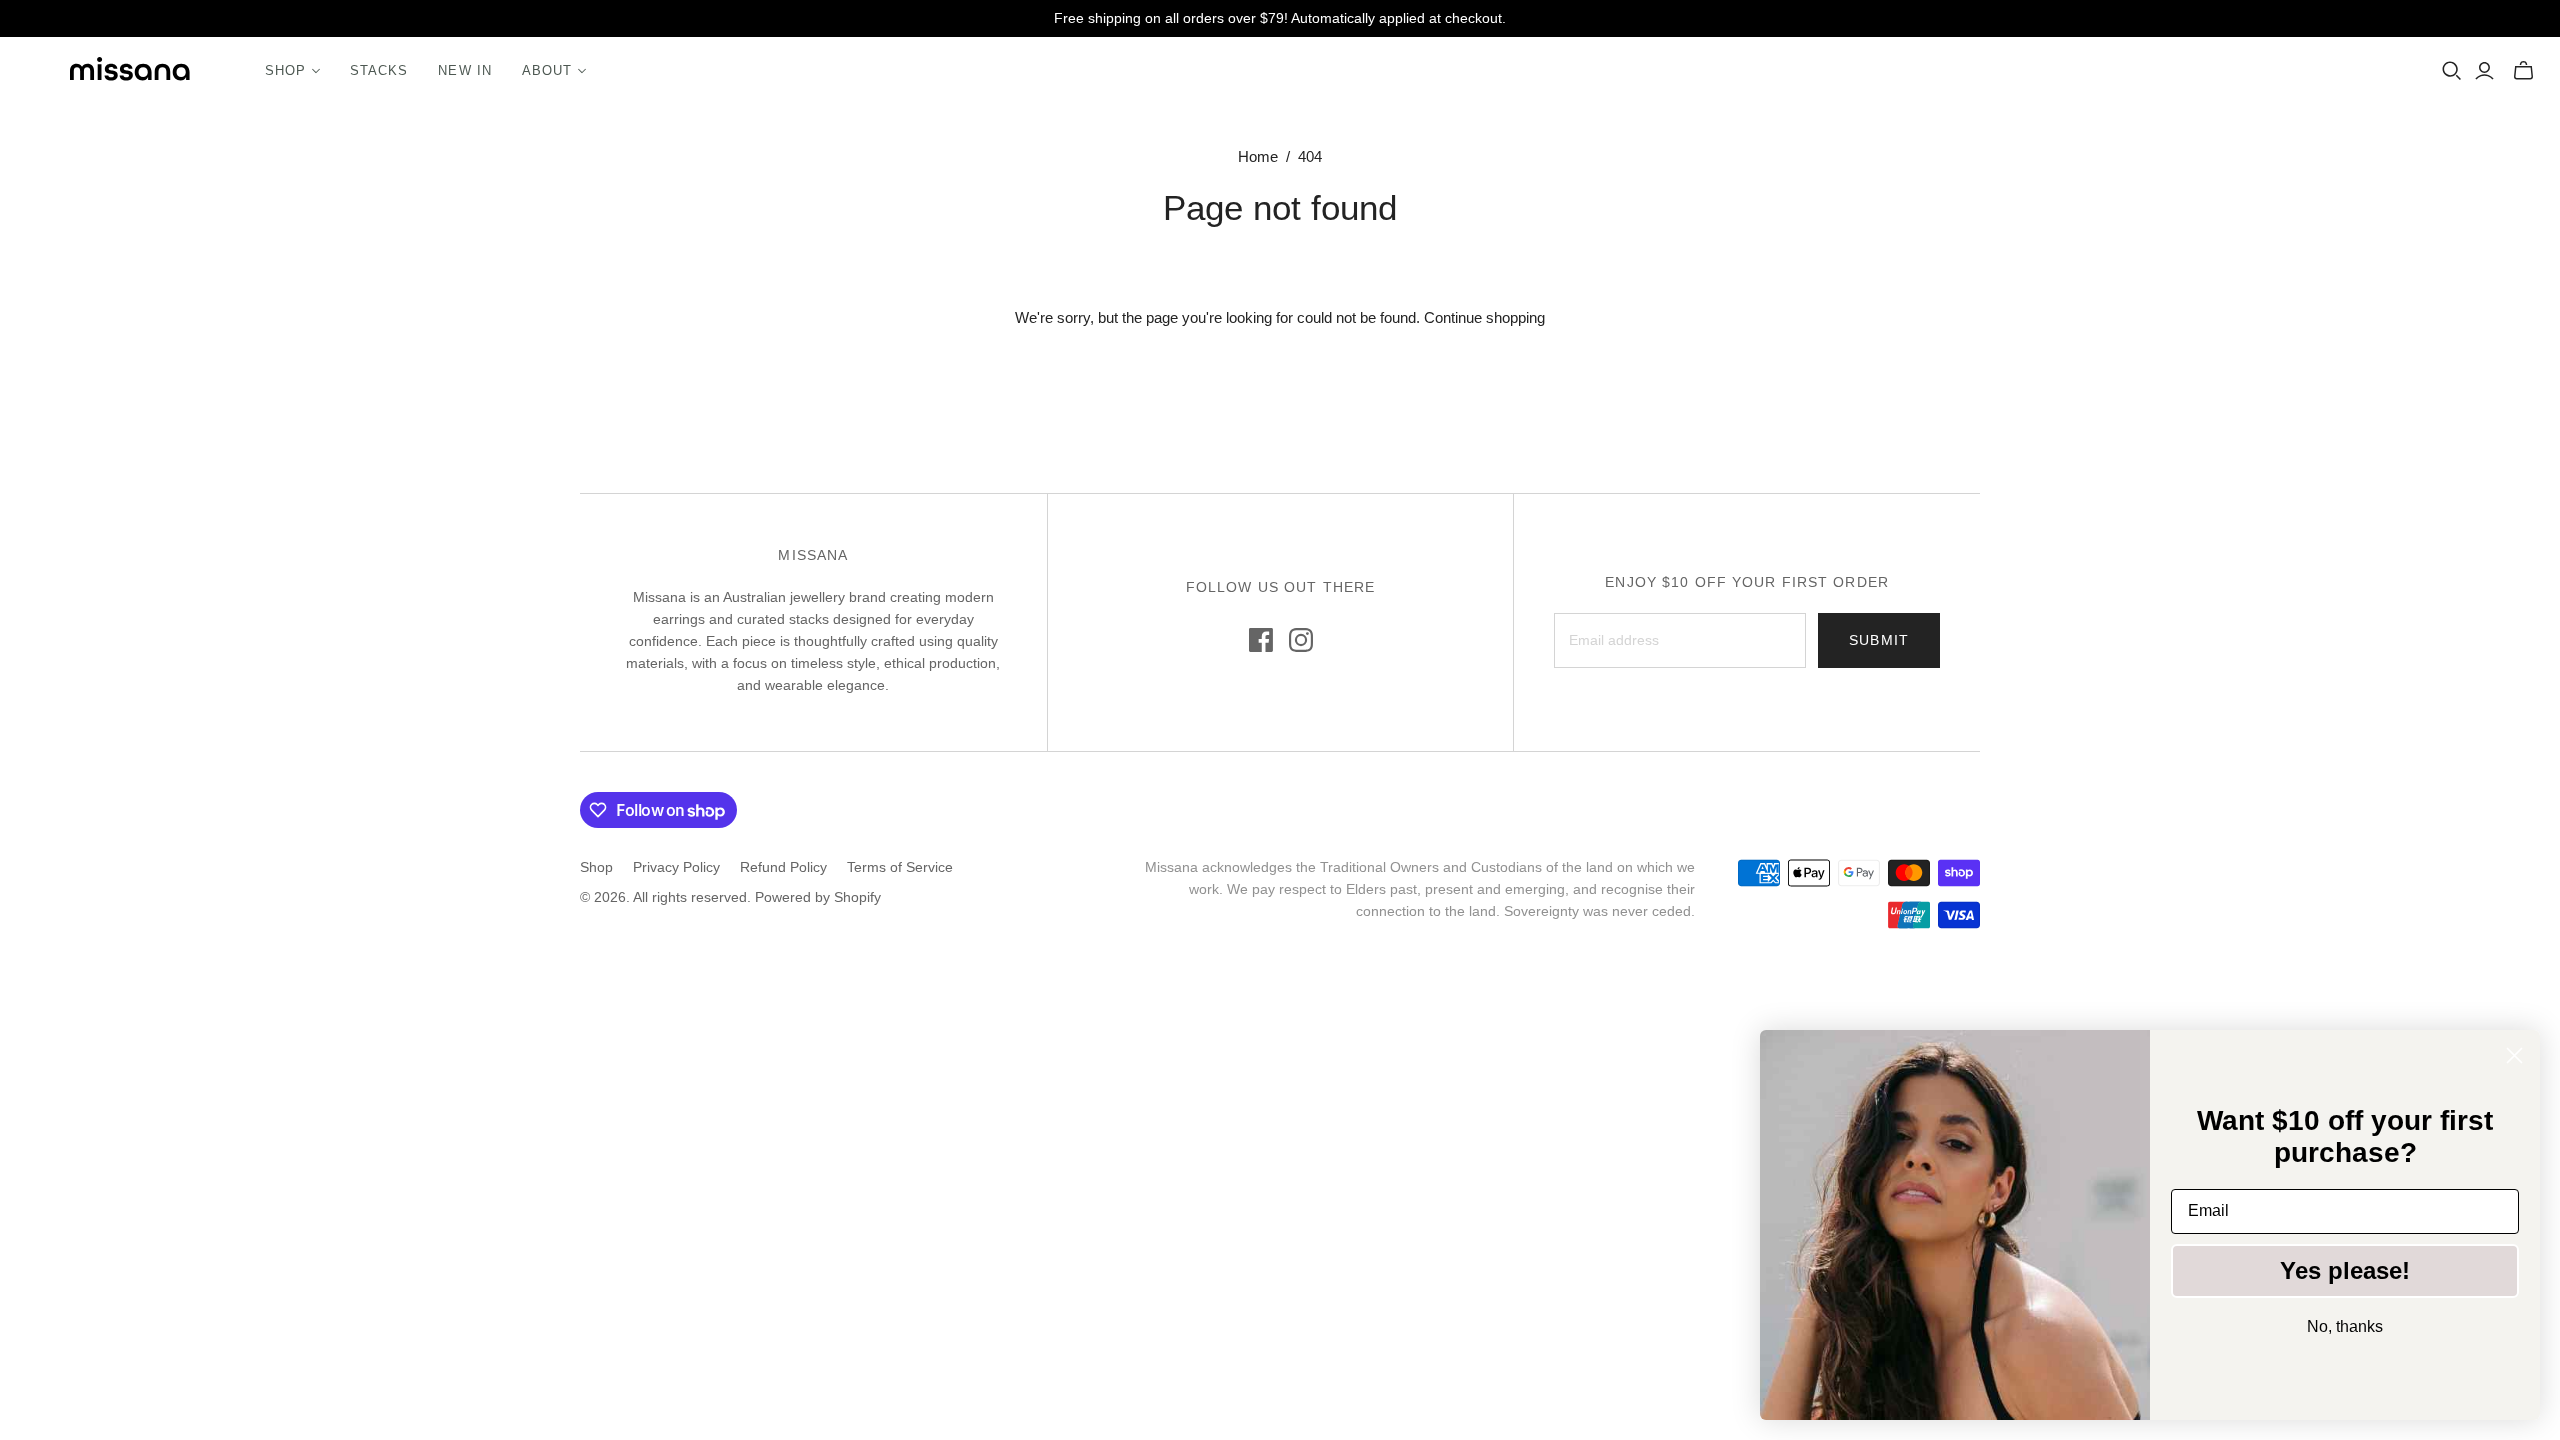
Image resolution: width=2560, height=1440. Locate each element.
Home (1258, 156)
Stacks (379, 70)
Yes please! (2345, 1270)
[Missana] (130, 71)
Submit (1879, 640)
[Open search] (2452, 71)
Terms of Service (900, 867)
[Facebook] (1261, 640)
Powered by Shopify (818, 897)
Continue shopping (1484, 317)
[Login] (2484, 71)
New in (464, 70)
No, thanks (2345, 1326)
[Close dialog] (2514, 1055)
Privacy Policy (676, 867)
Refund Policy (783, 867)
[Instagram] (1301, 640)
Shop (596, 867)
